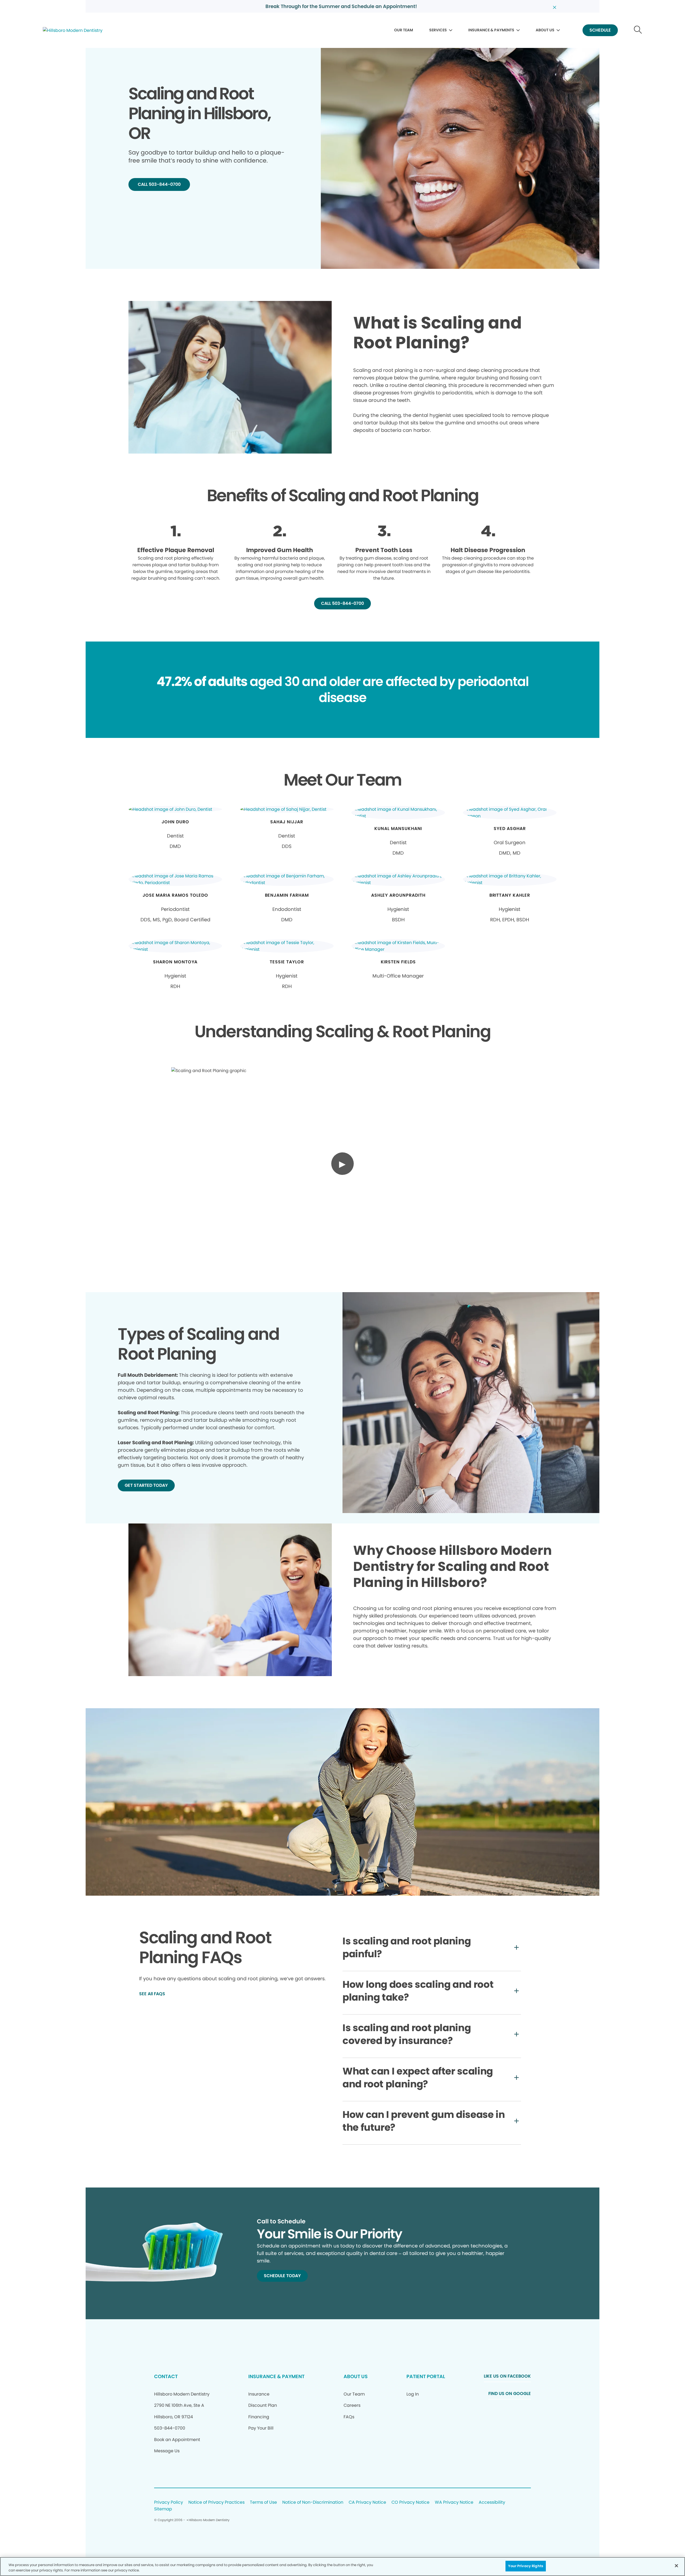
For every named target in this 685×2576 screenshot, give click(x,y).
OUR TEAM (404, 30)
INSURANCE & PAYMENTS (491, 30)
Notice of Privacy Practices (216, 2503)
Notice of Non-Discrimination (313, 2503)
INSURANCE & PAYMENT (276, 2376)
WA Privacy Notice (454, 2503)
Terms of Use (263, 2503)
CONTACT (166, 2376)
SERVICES (438, 30)
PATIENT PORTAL (426, 2376)
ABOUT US (545, 30)
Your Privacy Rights (526, 2566)
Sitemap (163, 2509)
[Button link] (638, 30)
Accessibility (492, 2503)
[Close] (676, 2566)
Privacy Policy (169, 2503)
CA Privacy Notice (367, 2503)
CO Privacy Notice (410, 2503)
